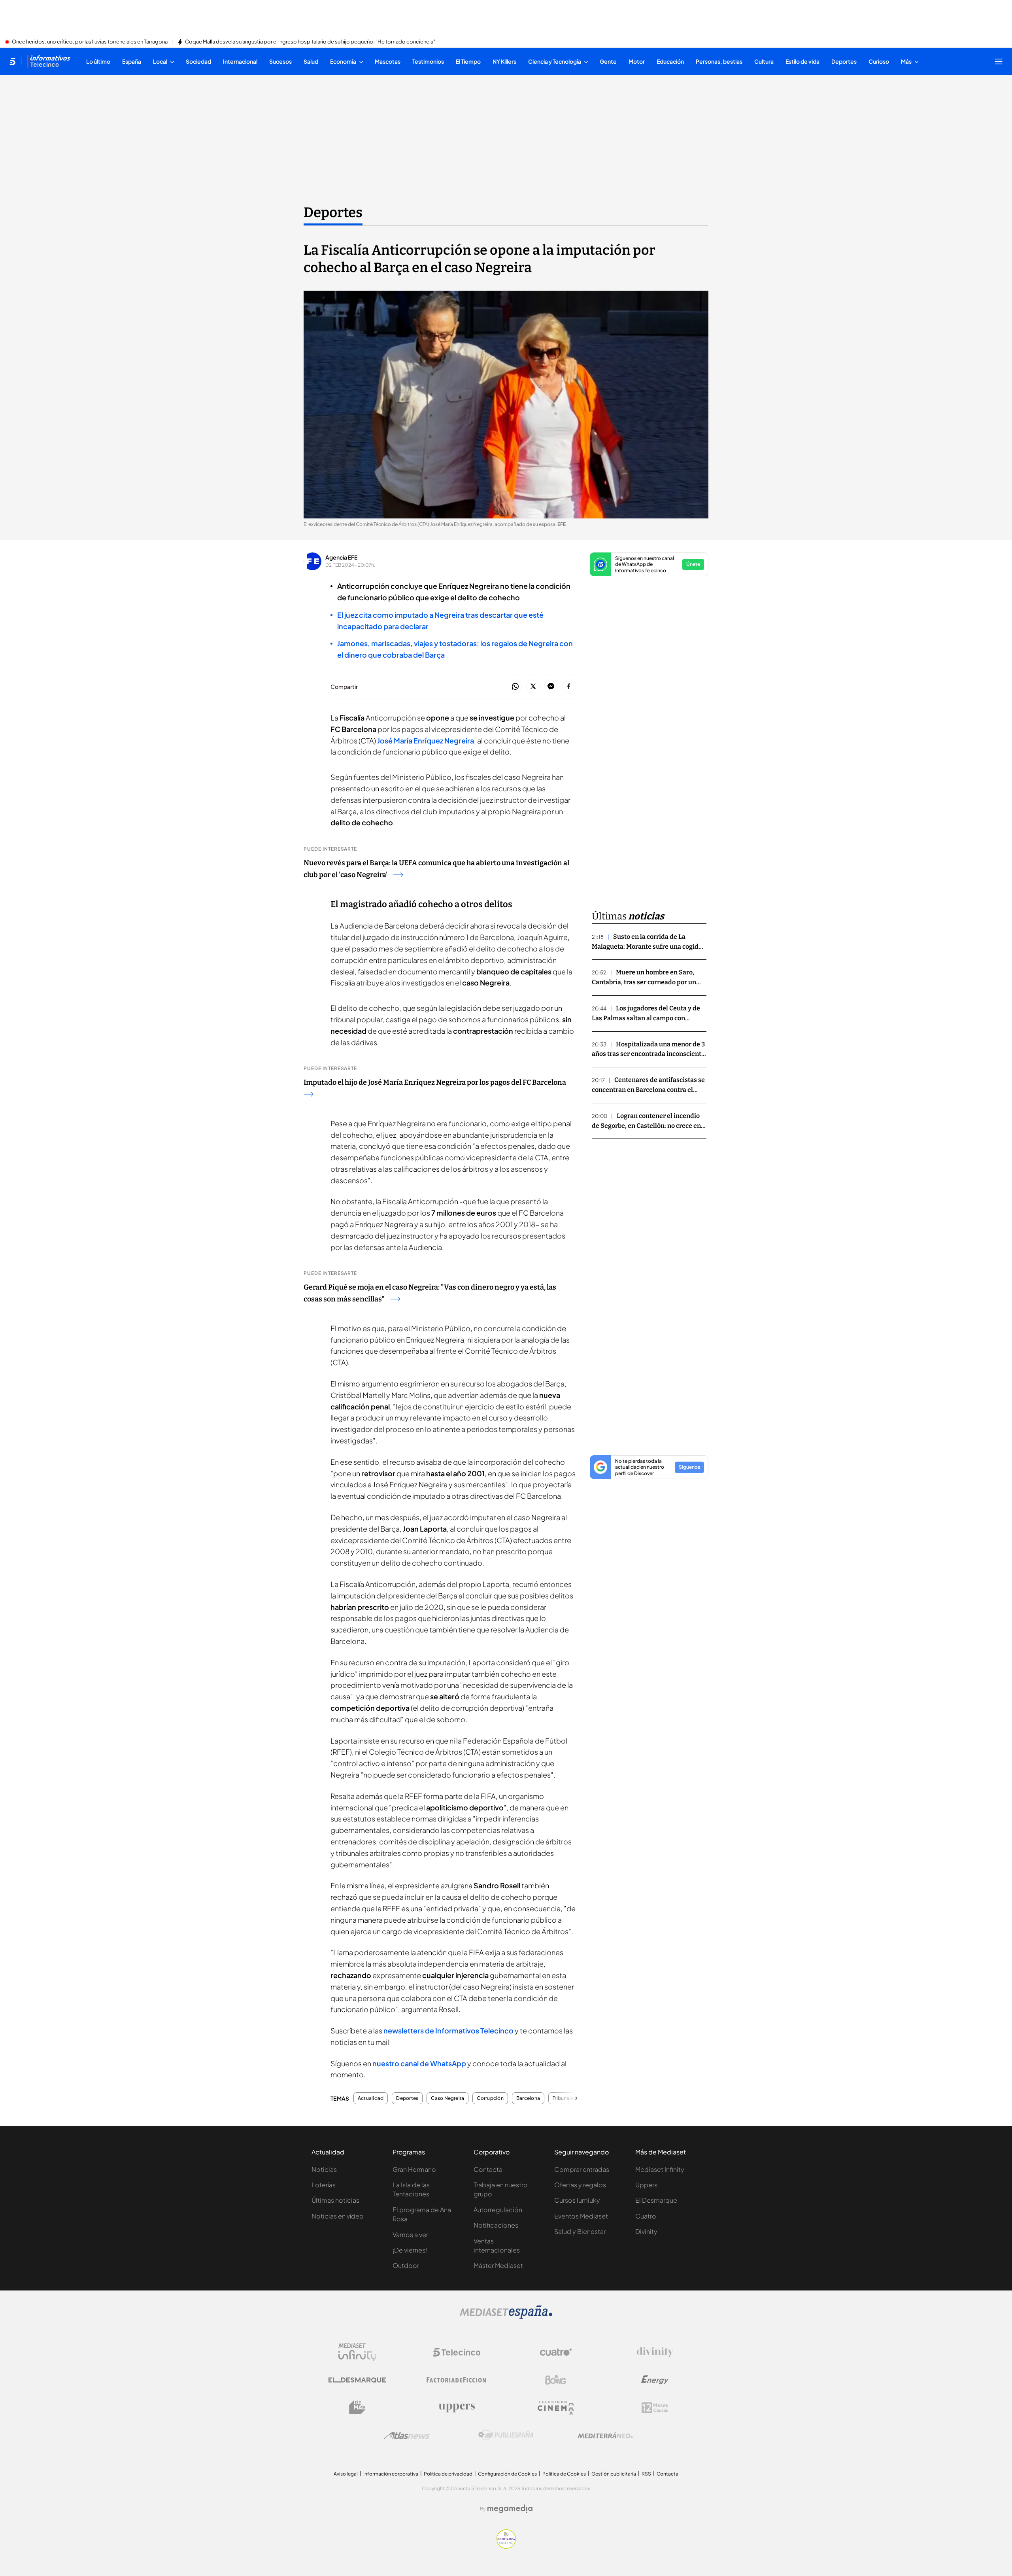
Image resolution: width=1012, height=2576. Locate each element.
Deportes (333, 212)
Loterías (324, 2185)
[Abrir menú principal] (999, 61)
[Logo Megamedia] (510, 2509)
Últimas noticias (335, 2200)
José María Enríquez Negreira (426, 740)
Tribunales (564, 2098)
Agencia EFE (341, 557)
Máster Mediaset (498, 2265)
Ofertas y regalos (580, 2185)
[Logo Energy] (655, 2380)
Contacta (488, 2169)
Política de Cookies (564, 2474)
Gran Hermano (414, 2169)
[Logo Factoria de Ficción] (457, 2380)
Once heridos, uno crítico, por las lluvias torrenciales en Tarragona (90, 42)
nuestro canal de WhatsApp (419, 2063)
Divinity (646, 2231)
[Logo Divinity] (655, 2352)
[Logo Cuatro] (556, 2352)
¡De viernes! (410, 2250)
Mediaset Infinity (660, 2169)
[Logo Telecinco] (457, 2352)
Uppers (646, 2185)
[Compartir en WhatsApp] (515, 687)
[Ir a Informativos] (49, 61)
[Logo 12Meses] (655, 2408)
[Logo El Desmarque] (357, 2380)
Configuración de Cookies (507, 2474)
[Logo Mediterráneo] (605, 2435)
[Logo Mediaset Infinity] (357, 2352)
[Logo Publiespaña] (506, 2435)
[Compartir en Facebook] (569, 687)
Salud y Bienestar (580, 2231)
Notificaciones (496, 2225)
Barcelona (528, 2098)
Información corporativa (391, 2474)
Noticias (324, 2169)
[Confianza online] (506, 2546)
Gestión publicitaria (614, 2474)
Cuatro (646, 2216)
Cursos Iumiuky (577, 2200)
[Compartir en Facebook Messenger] (551, 687)
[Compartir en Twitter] (533, 687)
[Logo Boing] (556, 2380)
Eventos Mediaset (581, 2216)
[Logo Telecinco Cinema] (556, 2408)
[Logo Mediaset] (506, 2317)
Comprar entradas (582, 2169)
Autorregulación (498, 2210)
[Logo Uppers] (457, 2408)
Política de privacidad (448, 2474)
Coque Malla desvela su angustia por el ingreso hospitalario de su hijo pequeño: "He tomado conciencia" (310, 42)
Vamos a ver (410, 2235)
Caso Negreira (447, 2098)
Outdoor (406, 2265)
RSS (646, 2474)
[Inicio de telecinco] (12, 61)
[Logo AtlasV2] (407, 2435)
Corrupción (490, 2098)
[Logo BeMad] (357, 2408)
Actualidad (371, 2098)
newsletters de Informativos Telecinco (448, 2030)
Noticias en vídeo (338, 2216)
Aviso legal (346, 2474)
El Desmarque (656, 2200)
